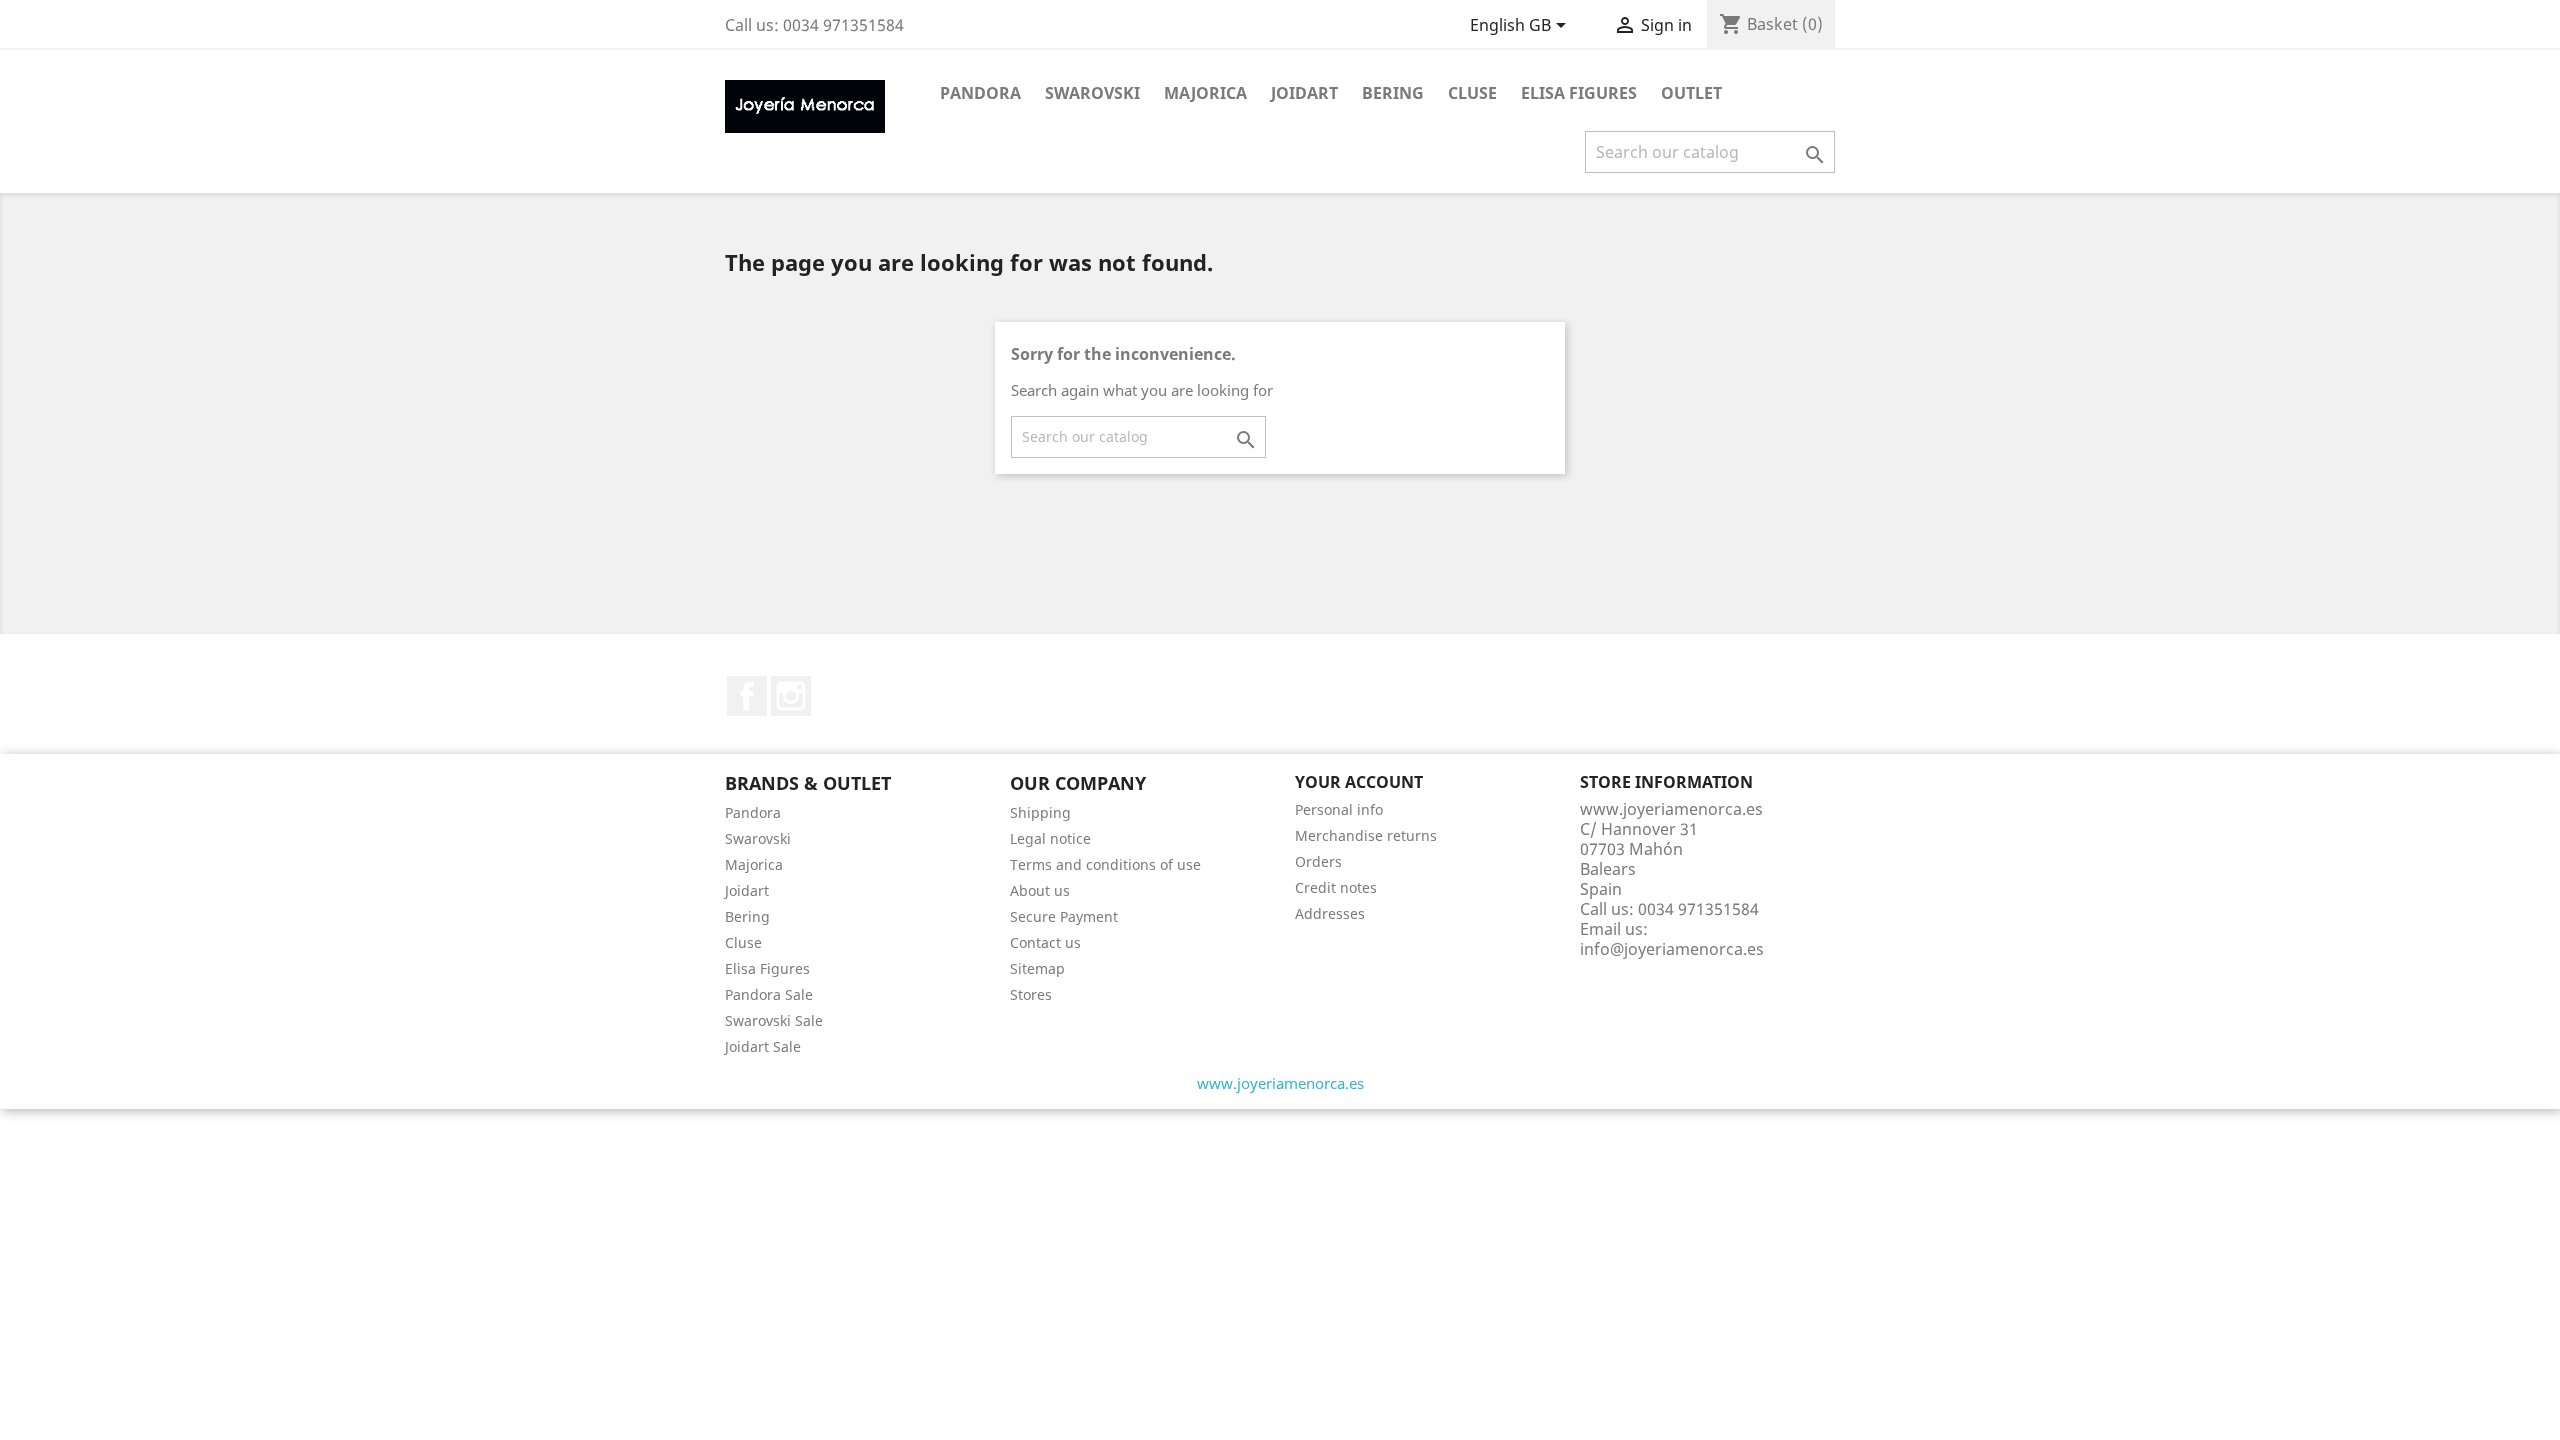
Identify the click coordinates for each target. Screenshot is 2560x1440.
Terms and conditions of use (1105, 864)
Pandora (980, 93)
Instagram (791, 696)
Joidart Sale (763, 1046)
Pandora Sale (769, 994)
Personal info (1339, 809)
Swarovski (1092, 93)
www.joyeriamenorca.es (1280, 1083)
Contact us (1045, 942)
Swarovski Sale (774, 1020)
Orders (1318, 861)
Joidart (1304, 93)
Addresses (1330, 913)
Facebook (747, 696)
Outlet (1691, 93)
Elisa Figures (1579, 93)
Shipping (1040, 812)
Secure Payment (1064, 916)
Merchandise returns (1366, 835)
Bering (1393, 93)
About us (1040, 890)
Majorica (1205, 93)
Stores (1031, 994)
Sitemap (1037, 968)
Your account (1359, 782)
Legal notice (1050, 838)
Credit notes (1336, 887)
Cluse (1472, 93)
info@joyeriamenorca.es (1672, 949)
